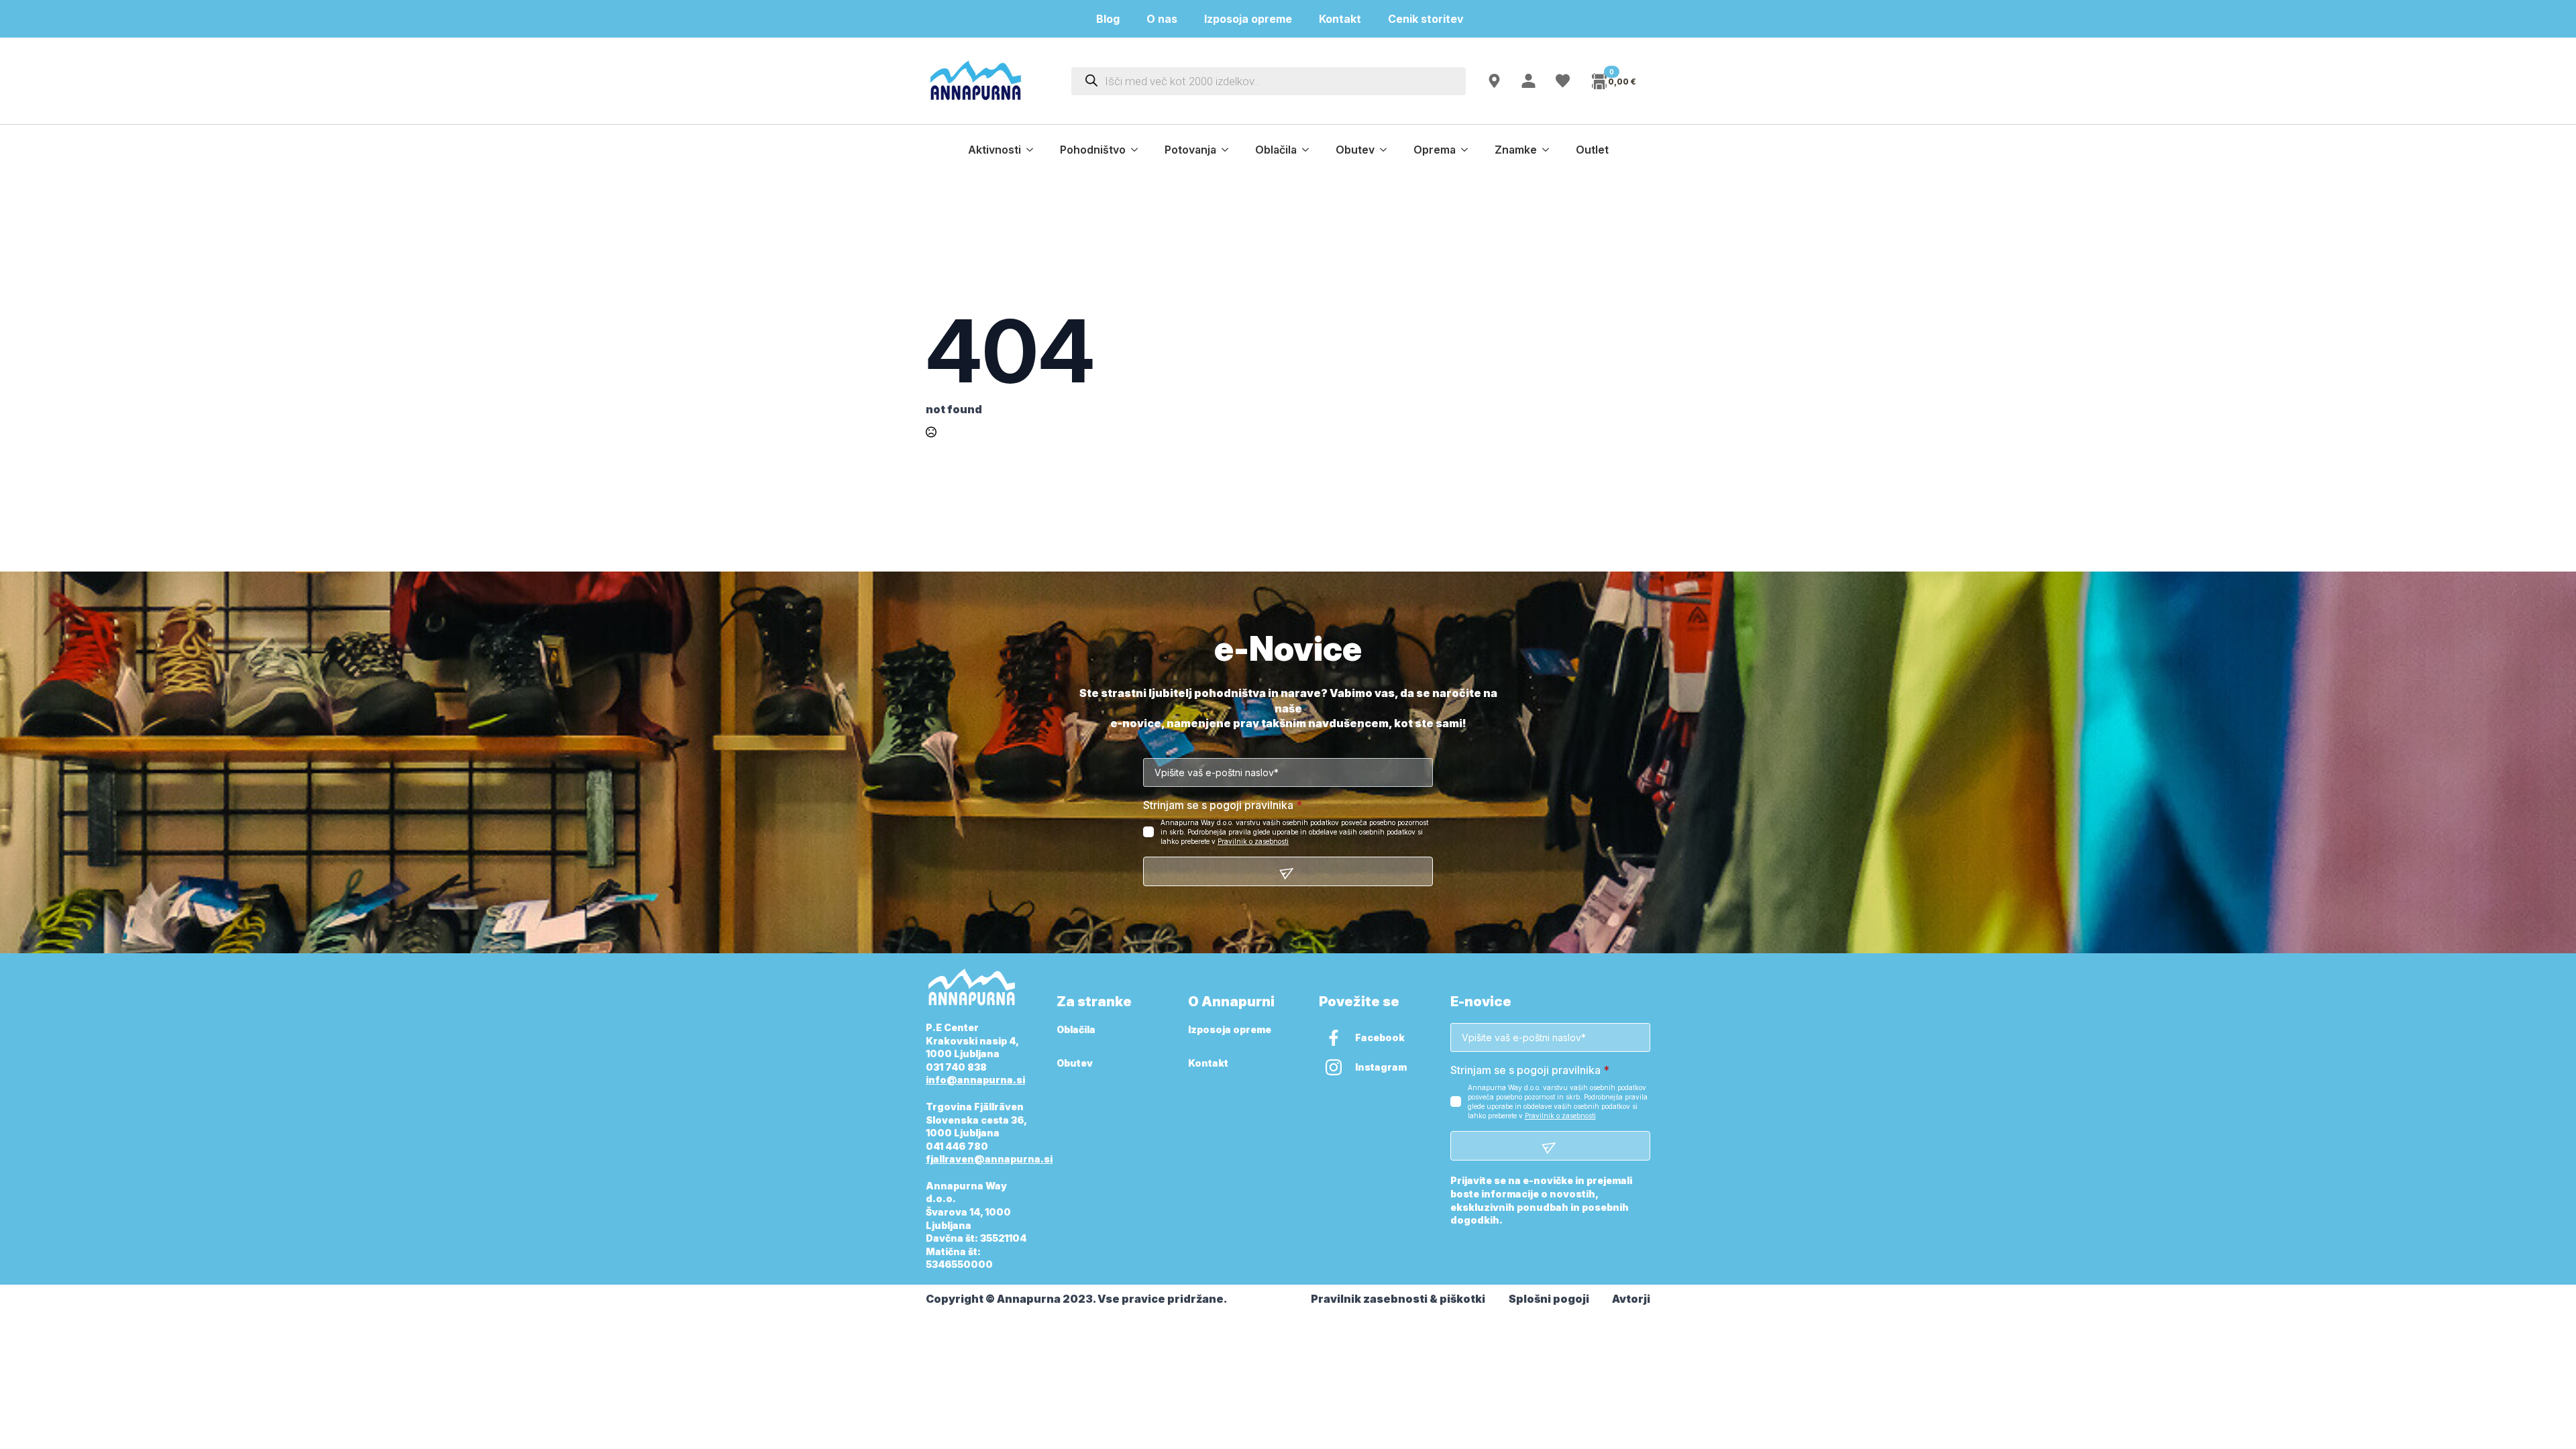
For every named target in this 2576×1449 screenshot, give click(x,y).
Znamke (1516, 150)
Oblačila (1276, 150)
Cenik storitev (1434, 19)
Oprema (1435, 150)
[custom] (1334, 1038)
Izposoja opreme (1248, 19)
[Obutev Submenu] (1387, 150)
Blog (1108, 19)
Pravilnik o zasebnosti (1253, 841)
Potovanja (1190, 150)
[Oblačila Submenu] (1309, 150)
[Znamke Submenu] (1550, 150)
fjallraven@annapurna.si (989, 1159)
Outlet (1592, 150)
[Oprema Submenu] (1468, 150)
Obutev (1355, 150)
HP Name (941, 649)
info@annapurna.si (975, 1080)
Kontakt (1340, 19)
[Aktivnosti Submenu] (1034, 150)
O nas (1162, 19)
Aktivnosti (995, 150)
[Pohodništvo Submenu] (1138, 150)
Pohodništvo (1093, 150)
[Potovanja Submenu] (1229, 150)
